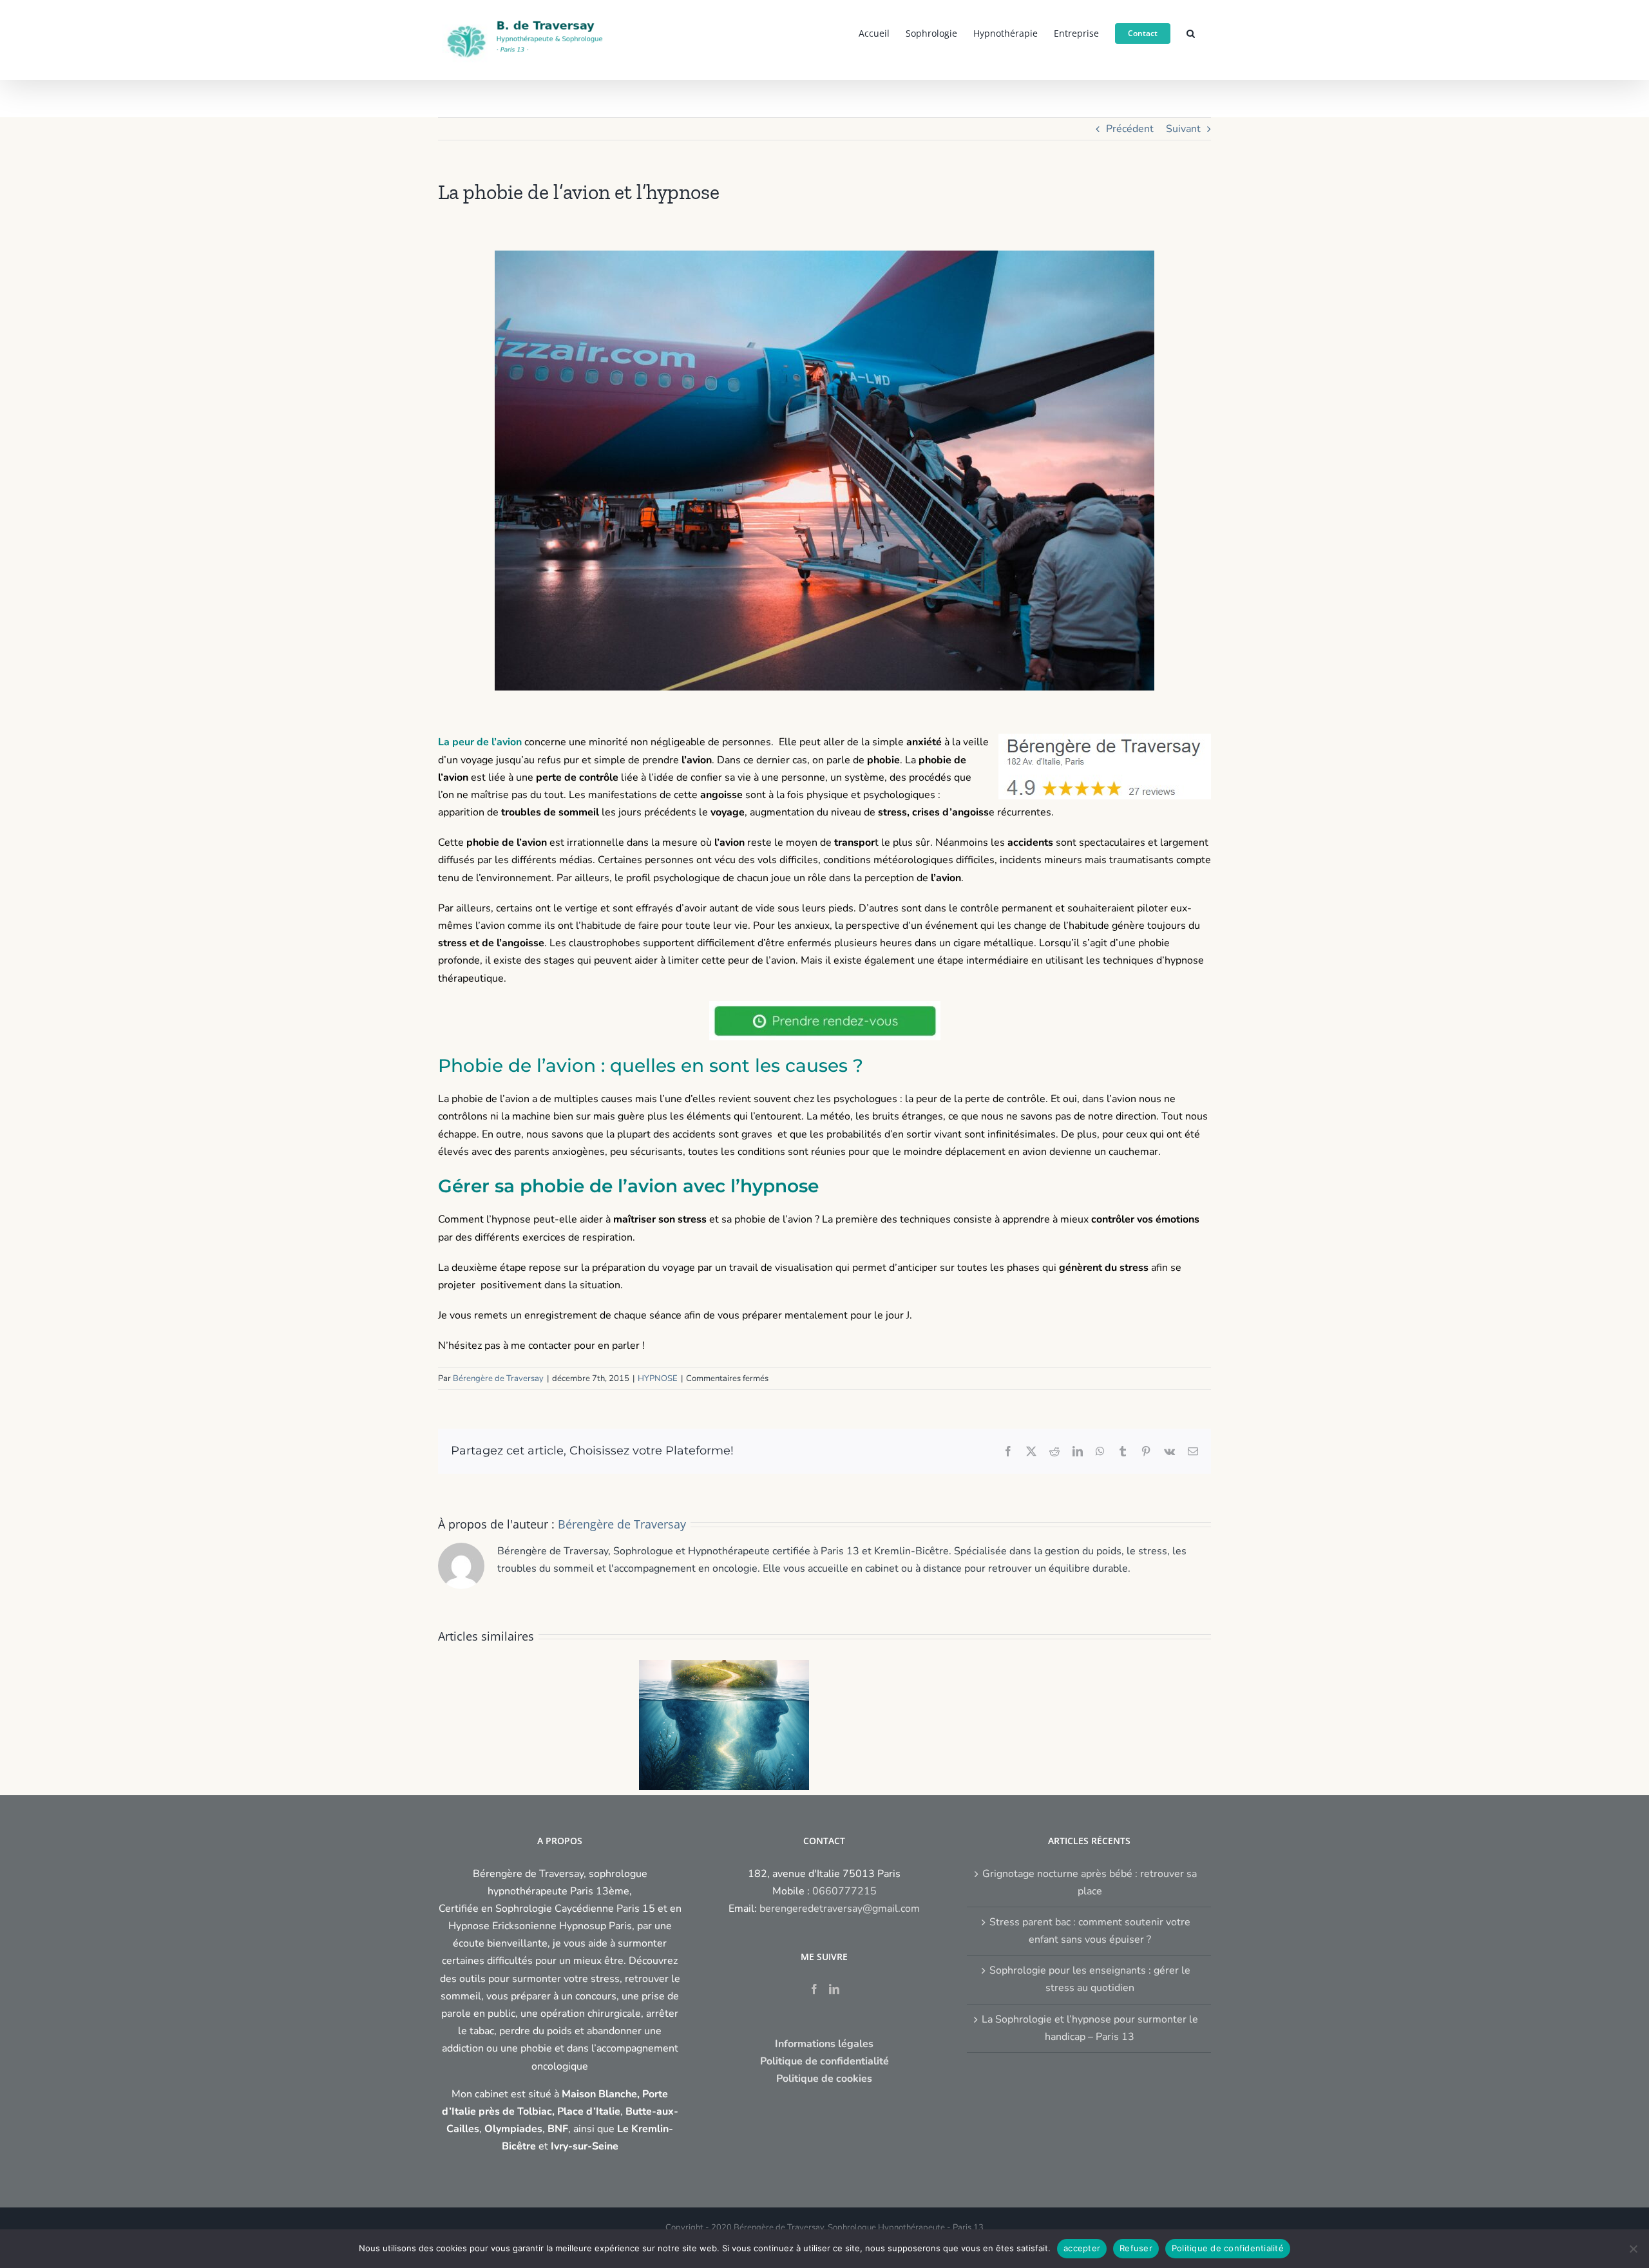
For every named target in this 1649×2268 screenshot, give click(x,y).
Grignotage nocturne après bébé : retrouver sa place (1090, 1882)
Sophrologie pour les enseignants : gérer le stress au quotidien (1090, 1979)
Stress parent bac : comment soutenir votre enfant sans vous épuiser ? (1090, 1931)
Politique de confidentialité (1228, 2248)
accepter (1082, 2248)
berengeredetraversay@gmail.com (840, 1909)
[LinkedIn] (834, 1989)
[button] (1191, 32)
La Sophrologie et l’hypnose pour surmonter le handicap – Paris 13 (1090, 2028)
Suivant (1183, 129)
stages (559, 960)
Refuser (1136, 2248)
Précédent (1130, 129)
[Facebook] (814, 1989)
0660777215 (844, 1891)
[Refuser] (1633, 2249)
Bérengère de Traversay (498, 1378)
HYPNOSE (658, 1378)
